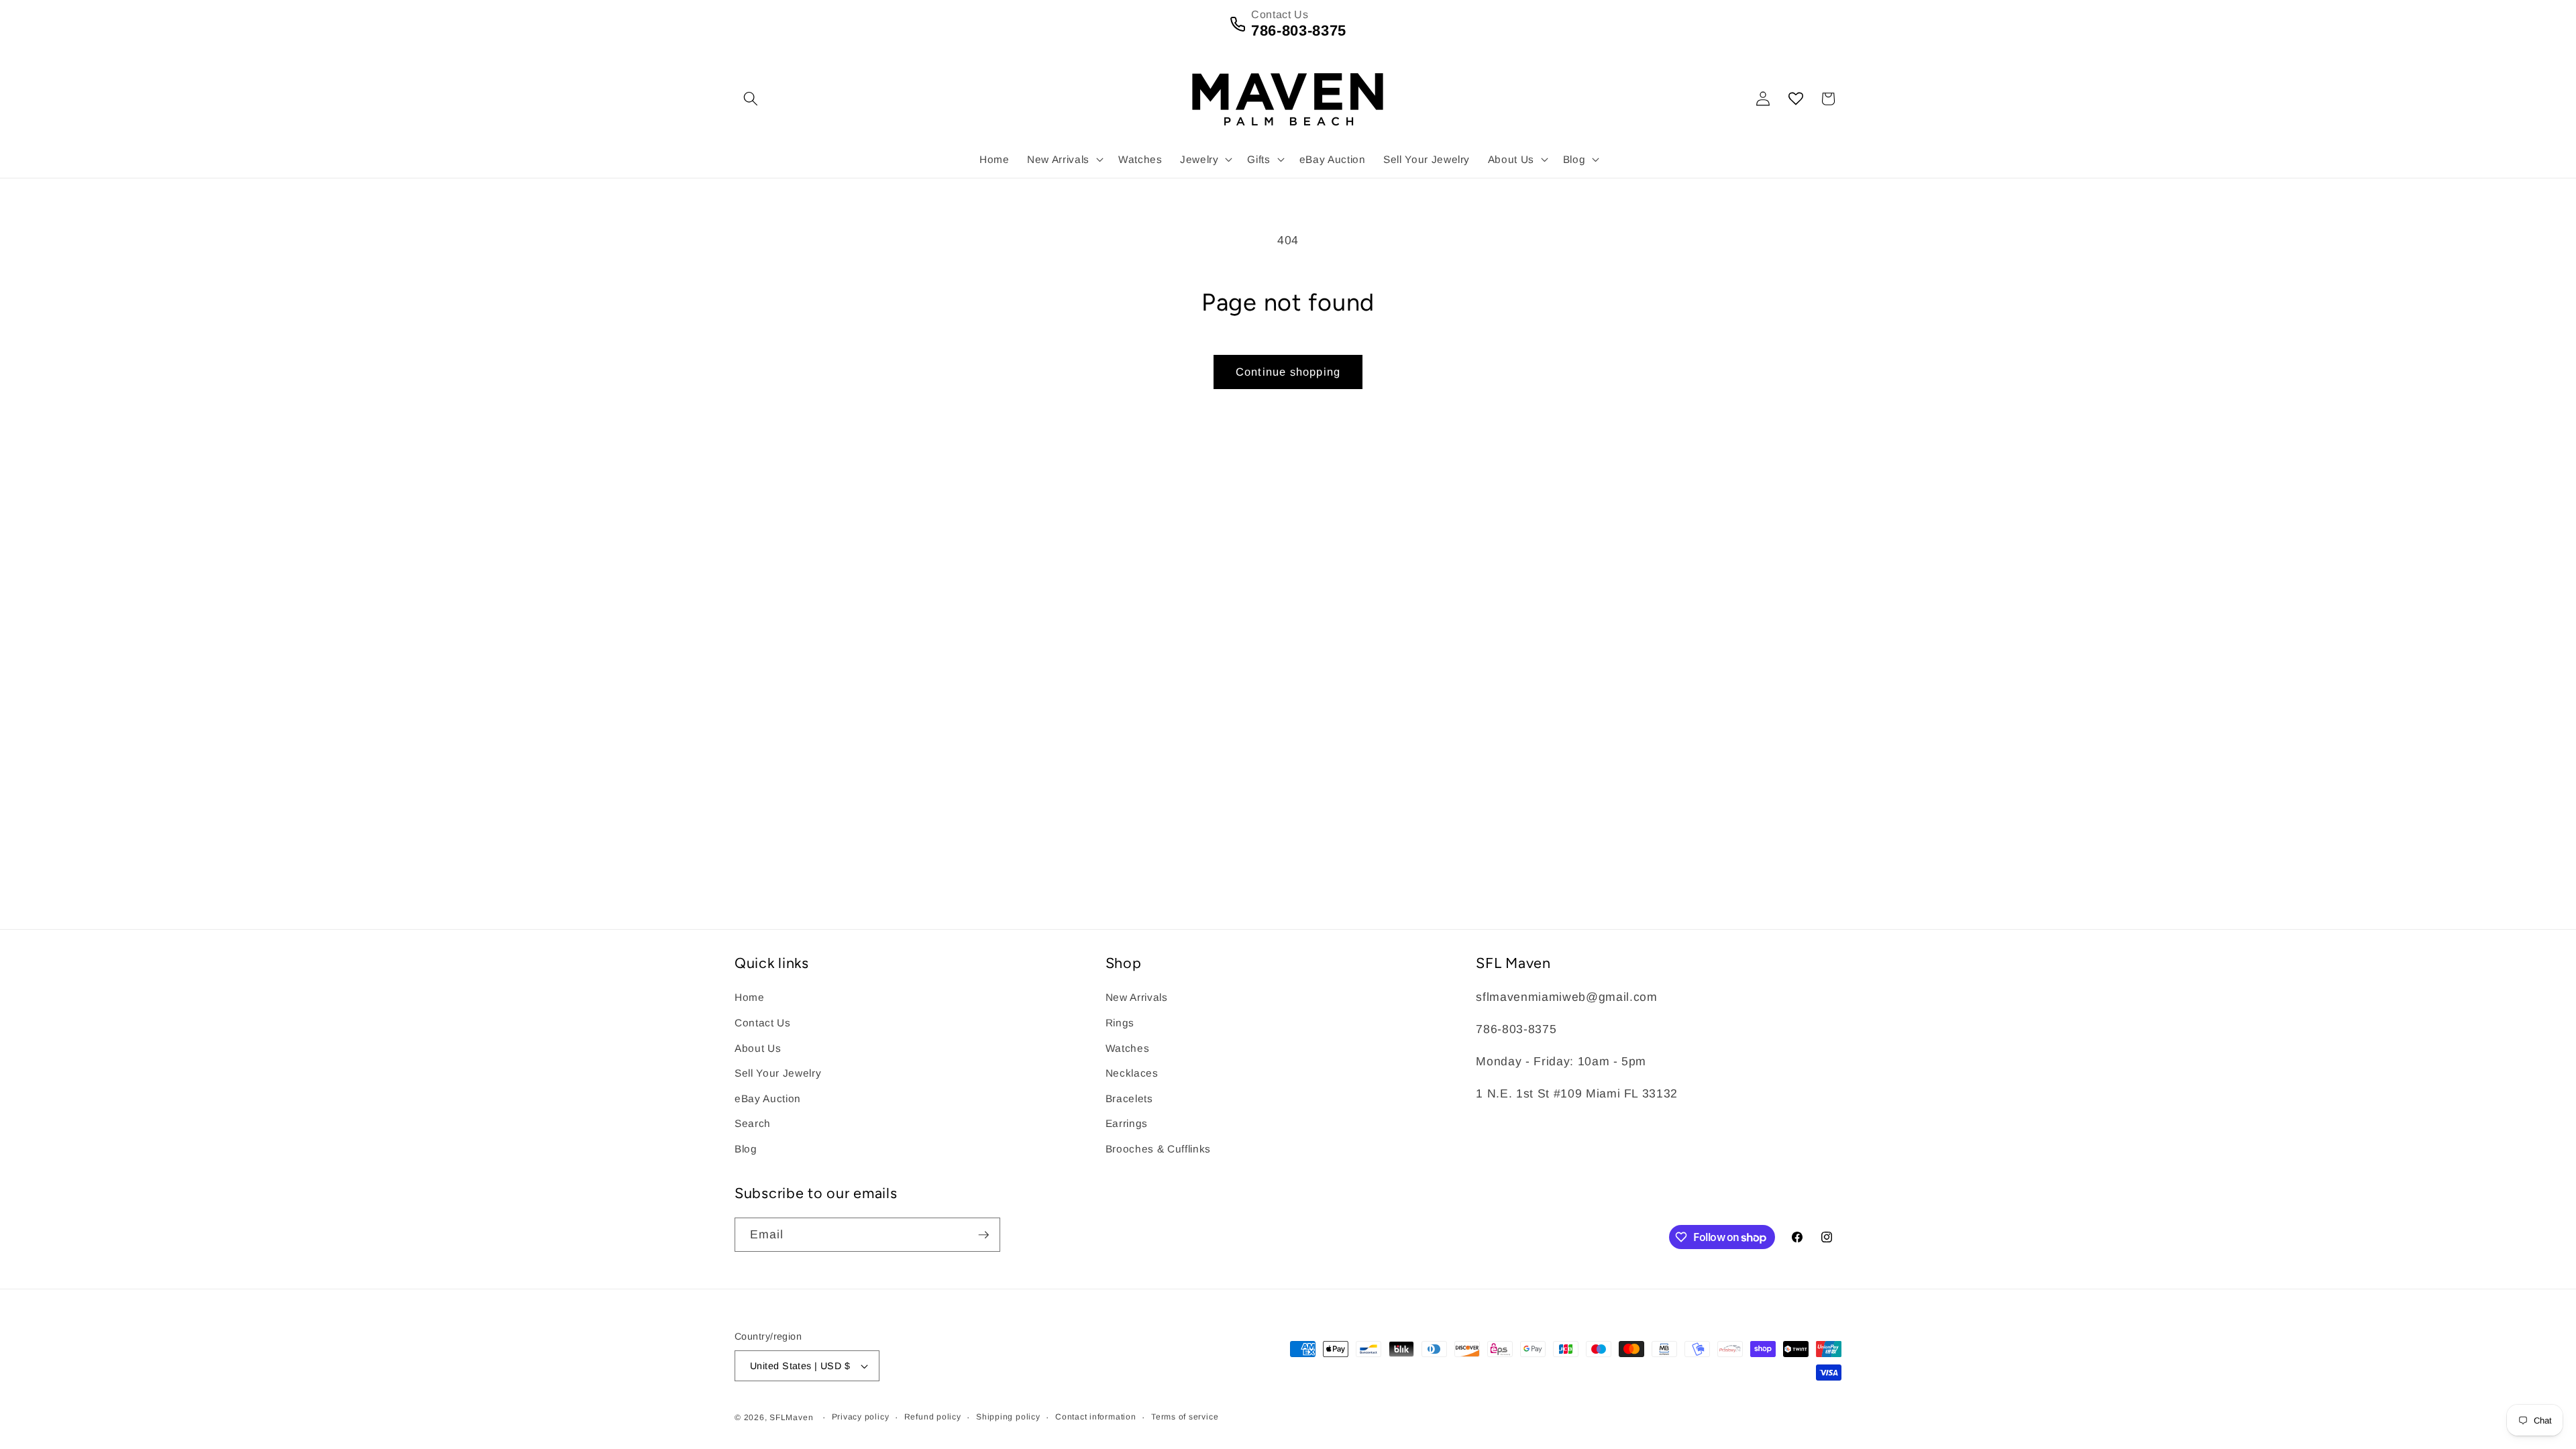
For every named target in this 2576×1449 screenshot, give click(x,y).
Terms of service (1185, 1417)
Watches (1128, 1048)
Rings (1120, 1023)
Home (750, 997)
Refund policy (933, 1417)
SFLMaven (791, 1417)
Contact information (1096, 1417)
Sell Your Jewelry (778, 1073)
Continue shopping (1288, 372)
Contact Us (763, 1023)
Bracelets (1129, 1098)
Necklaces (1132, 1073)
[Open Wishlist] (1796, 99)
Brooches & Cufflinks (1158, 1149)
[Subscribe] (983, 1235)
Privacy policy (861, 1417)
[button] (751, 99)
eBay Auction (768, 1098)
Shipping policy (1008, 1417)
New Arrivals (1137, 997)
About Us (758, 1048)
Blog (746, 1149)
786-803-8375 (1299, 31)
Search (753, 1123)
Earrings (1127, 1123)
